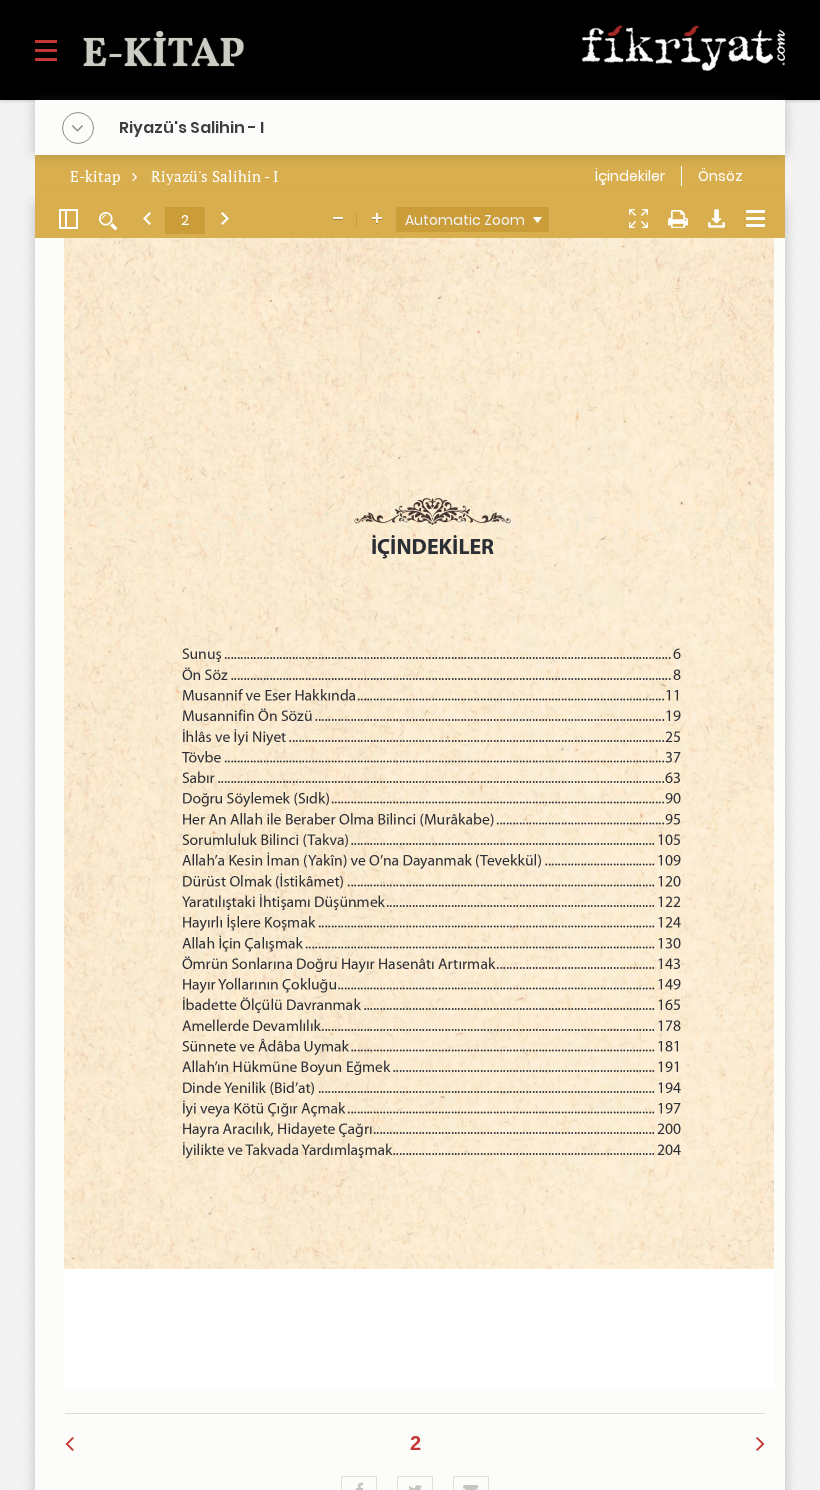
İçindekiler (630, 176)
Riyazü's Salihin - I (214, 176)
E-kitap (97, 176)
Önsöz (720, 176)
